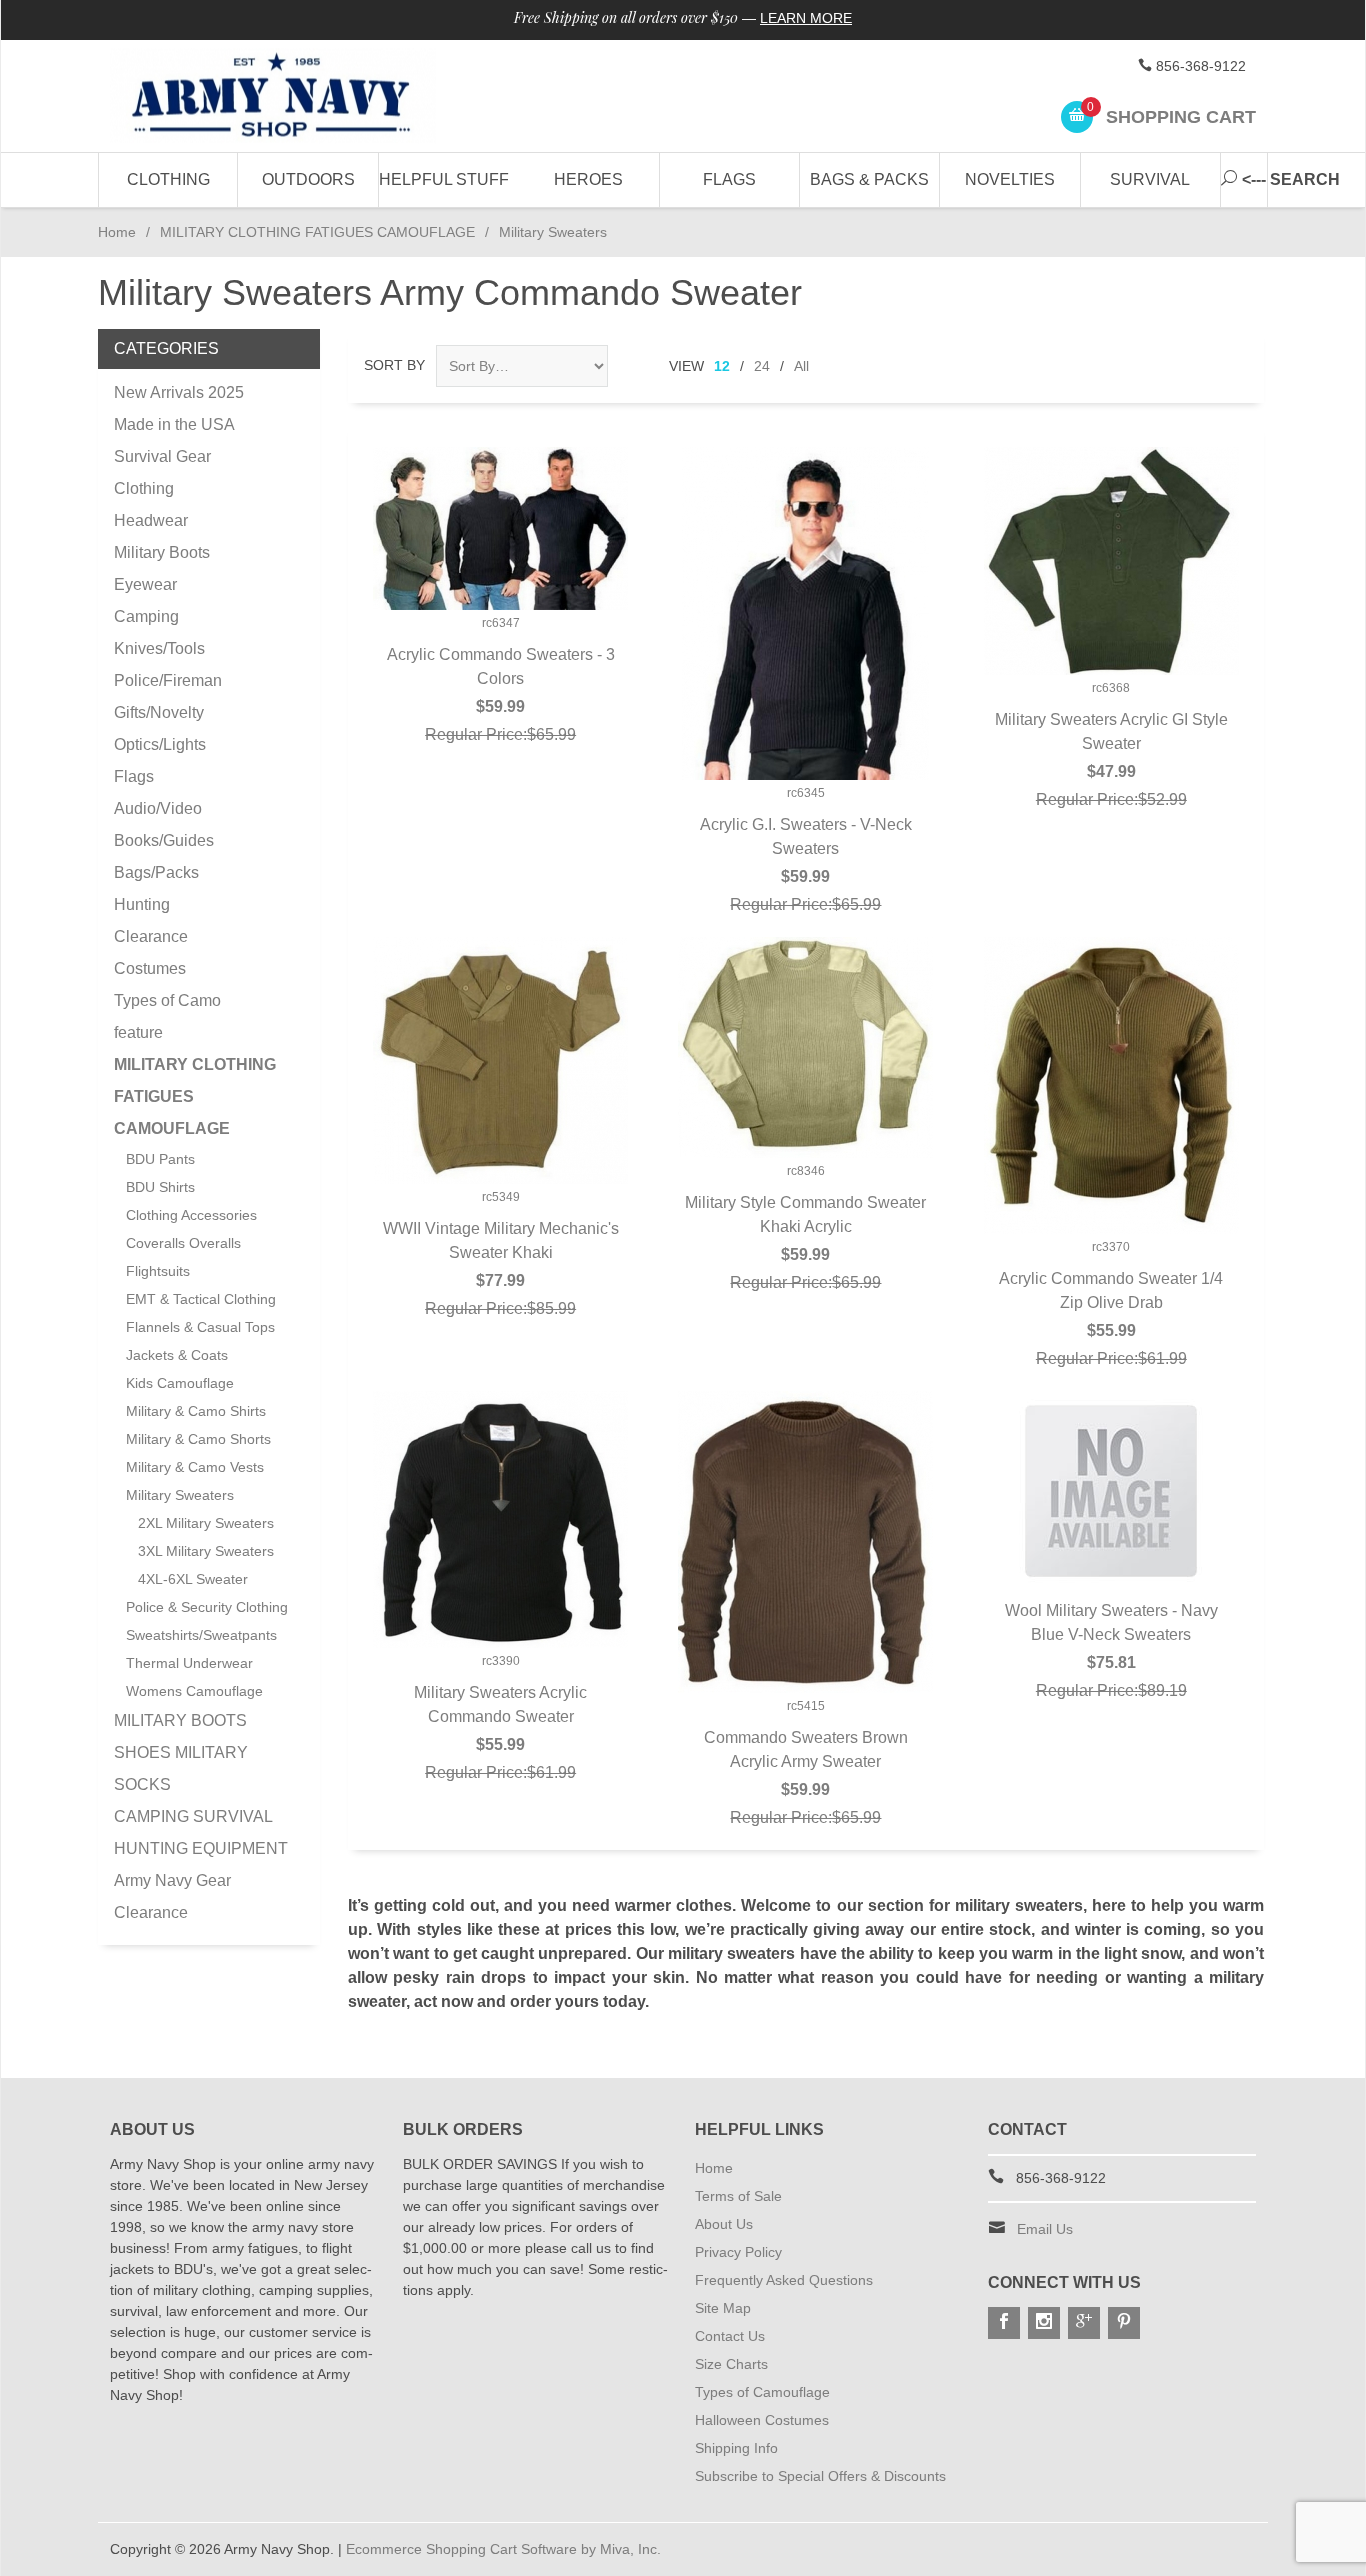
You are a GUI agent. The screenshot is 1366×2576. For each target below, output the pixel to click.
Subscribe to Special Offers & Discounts (820, 2476)
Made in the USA (174, 424)
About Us (724, 2224)
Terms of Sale (738, 2196)
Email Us (1045, 2229)
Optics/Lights (160, 744)
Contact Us (730, 2336)
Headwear (151, 520)
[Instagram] (1044, 2323)
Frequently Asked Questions (784, 2280)
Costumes (150, 968)
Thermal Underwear (189, 1663)
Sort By (394, 365)
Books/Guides (164, 840)
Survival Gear (162, 456)
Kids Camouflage (180, 1383)
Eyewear (145, 584)
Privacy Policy (738, 2252)
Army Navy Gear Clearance (172, 1896)
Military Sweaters (180, 1495)
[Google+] (1084, 2323)
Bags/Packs (156, 872)
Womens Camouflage (194, 1691)
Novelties (1010, 179)
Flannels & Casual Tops (200, 1327)
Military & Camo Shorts (198, 1439)
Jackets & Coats (177, 1355)
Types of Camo (167, 1000)
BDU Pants (160, 1159)
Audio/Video (158, 808)
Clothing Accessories (191, 1215)
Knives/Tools (159, 648)
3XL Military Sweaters (206, 1551)
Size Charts (731, 2364)
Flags (729, 179)
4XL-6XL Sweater (193, 1579)
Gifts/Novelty (159, 712)
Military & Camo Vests (195, 1467)
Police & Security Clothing (207, 1607)
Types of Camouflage (762, 2392)
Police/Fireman (168, 680)
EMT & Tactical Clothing (201, 1299)
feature (138, 1032)
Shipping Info (736, 2448)
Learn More (806, 18)
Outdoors (308, 179)
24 (762, 366)
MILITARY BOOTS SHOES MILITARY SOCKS (181, 1752)
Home (117, 232)
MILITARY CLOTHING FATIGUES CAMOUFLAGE (317, 232)
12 (722, 366)
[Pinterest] (1124, 2323)
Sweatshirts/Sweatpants (201, 1635)
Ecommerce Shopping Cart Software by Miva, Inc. (503, 2549)
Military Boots (162, 552)
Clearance (151, 936)
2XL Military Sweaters (206, 1523)
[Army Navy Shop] (293, 96)
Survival (1150, 179)
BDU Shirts (160, 1187)
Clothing (168, 179)
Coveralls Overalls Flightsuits (183, 1257)
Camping (146, 616)
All (801, 366)
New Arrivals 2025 (179, 392)
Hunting (142, 904)
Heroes (588, 179)
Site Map (723, 2308)
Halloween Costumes (762, 2420)
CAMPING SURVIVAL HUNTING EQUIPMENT (201, 1832)
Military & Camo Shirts (196, 1411)
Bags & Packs (869, 179)
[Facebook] (1004, 2323)
